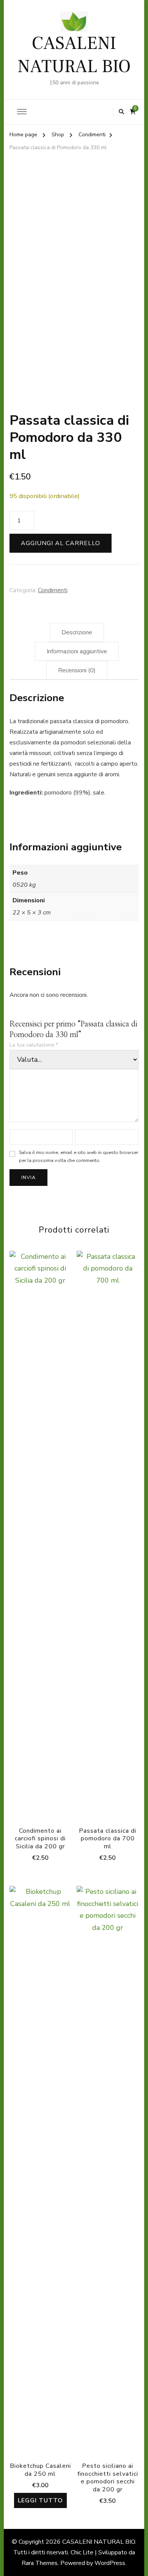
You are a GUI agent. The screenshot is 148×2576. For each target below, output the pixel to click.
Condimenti (53, 590)
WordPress (110, 2563)
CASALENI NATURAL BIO (74, 55)
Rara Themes (40, 2563)
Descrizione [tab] (77, 632)
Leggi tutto (40, 2500)
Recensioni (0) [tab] (77, 670)
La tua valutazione (34, 1045)
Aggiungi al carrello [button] (40, 1538)
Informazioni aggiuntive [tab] (77, 651)
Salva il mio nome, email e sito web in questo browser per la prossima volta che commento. (79, 1156)
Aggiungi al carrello (61, 543)
